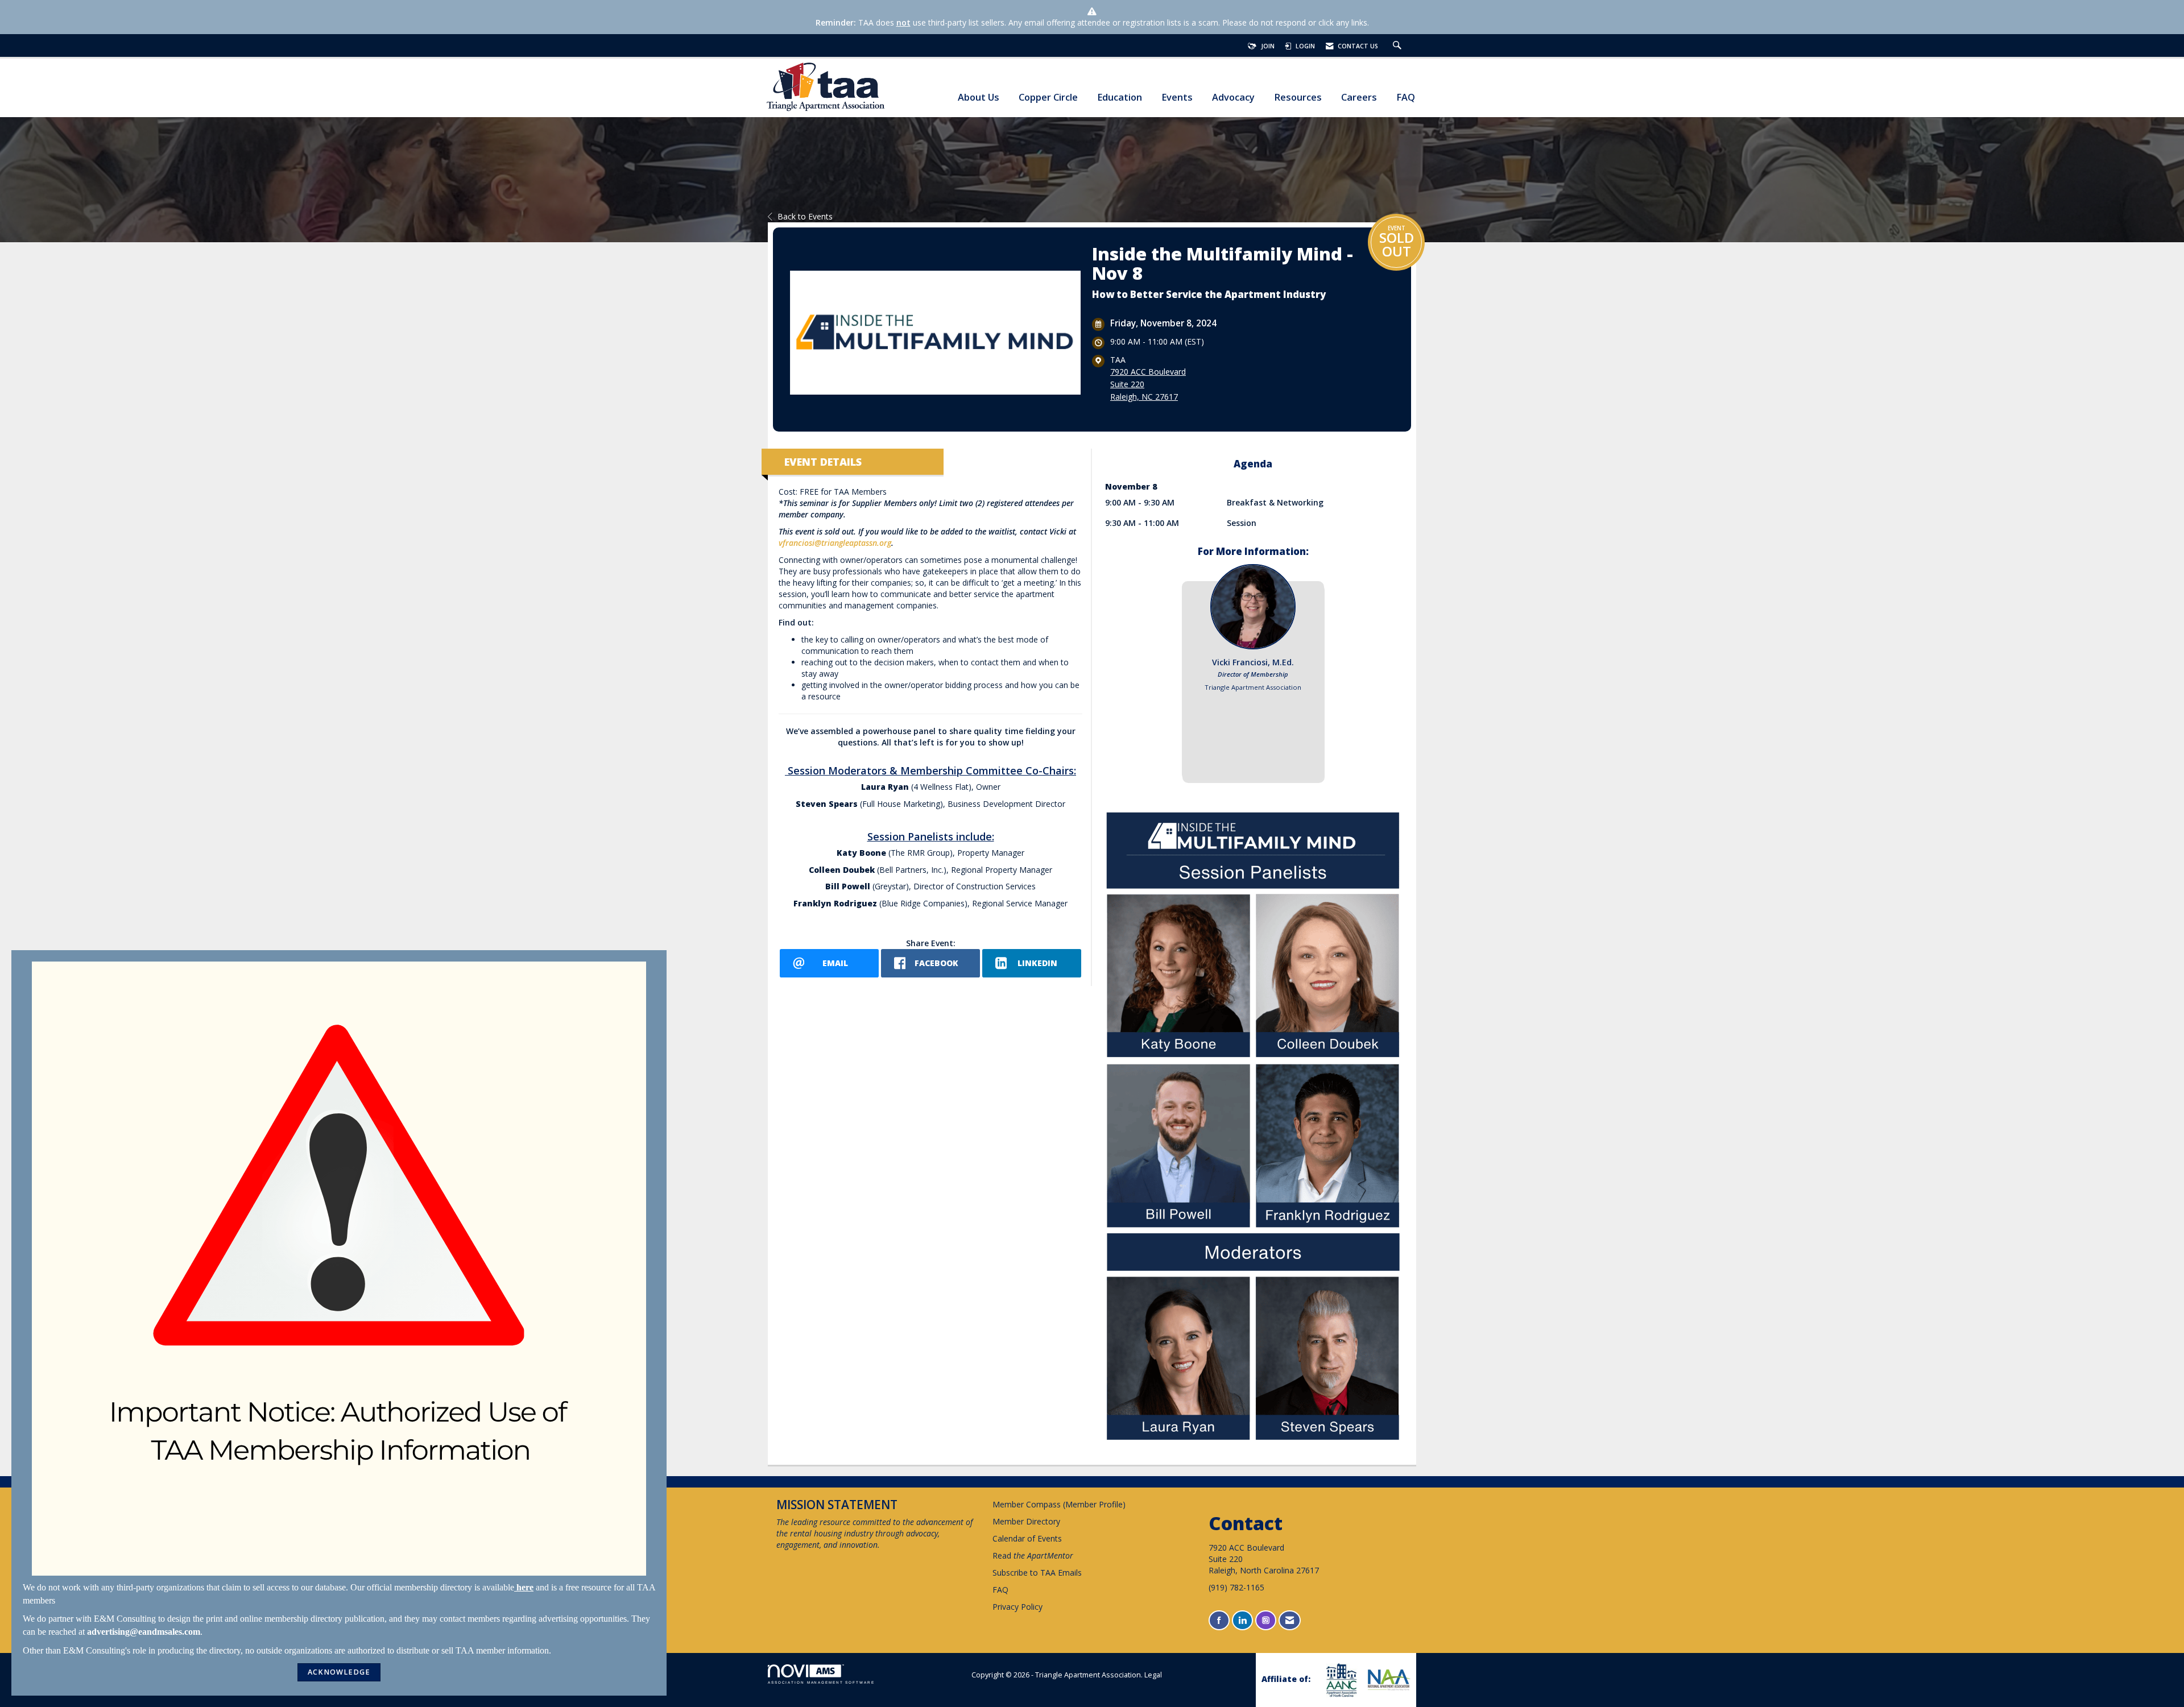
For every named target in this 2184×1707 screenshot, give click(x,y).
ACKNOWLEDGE (339, 1672)
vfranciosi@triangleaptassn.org (835, 543)
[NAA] (1388, 1680)
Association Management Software (821, 1682)
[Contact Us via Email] (1290, 1620)
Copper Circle (1048, 98)
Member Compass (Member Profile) (1059, 1504)
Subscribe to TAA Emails (1037, 1573)
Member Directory (1026, 1521)
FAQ (1406, 98)
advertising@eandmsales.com (144, 1632)
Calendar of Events (1027, 1538)
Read (1033, 1555)
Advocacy (1233, 98)
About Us (979, 98)
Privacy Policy (1017, 1607)
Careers (1359, 98)
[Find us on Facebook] (1219, 1620)
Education (1120, 98)
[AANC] (1340, 1680)
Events (1177, 98)
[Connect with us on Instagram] (1266, 1620)
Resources (1298, 98)
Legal (1153, 1675)
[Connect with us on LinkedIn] (1242, 1620)
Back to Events (805, 216)
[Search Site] (1399, 46)
